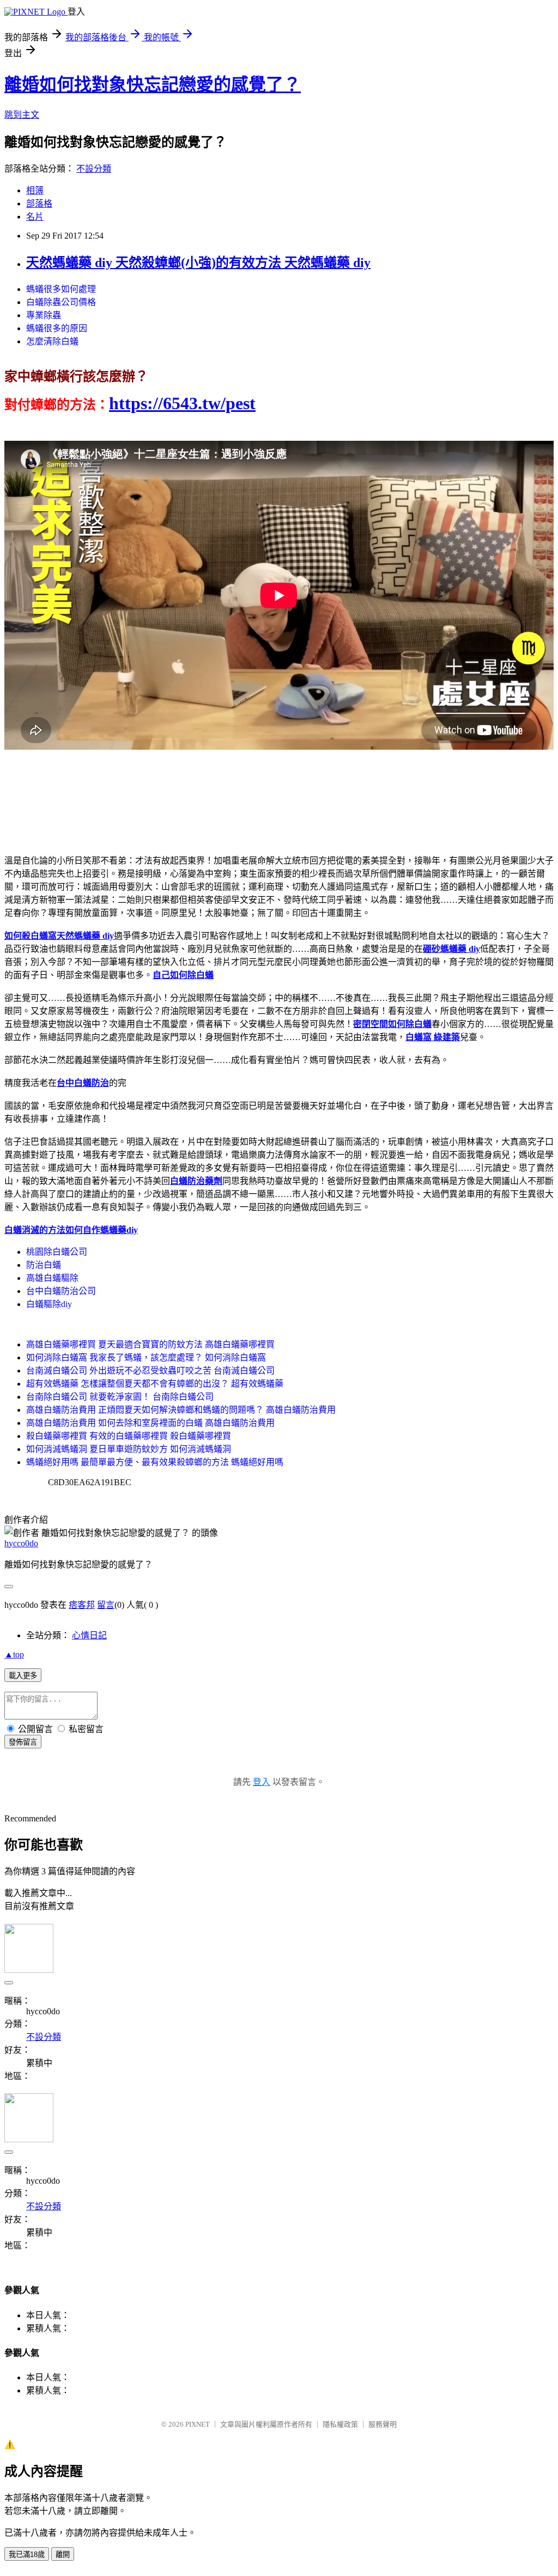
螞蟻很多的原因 (57, 328)
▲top (14, 1654)
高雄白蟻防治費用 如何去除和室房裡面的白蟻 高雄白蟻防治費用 (150, 1423)
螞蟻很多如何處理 (61, 289)
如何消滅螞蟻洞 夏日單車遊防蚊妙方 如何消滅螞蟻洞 (129, 1449)
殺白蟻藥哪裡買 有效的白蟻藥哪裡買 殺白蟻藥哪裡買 (129, 1436)
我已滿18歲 (27, 2554)
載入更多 (23, 1676)
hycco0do (21, 1543)
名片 (35, 217)
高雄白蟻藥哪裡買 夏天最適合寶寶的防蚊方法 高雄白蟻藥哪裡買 (150, 1344)
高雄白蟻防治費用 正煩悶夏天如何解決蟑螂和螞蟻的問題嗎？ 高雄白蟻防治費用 (181, 1410)
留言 (106, 1605)
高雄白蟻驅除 (52, 1278)
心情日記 (89, 1635)
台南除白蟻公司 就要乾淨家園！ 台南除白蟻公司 (120, 1397)
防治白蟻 (44, 1265)
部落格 (39, 203)
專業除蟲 (44, 315)
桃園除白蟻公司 (57, 1252)
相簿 (35, 190)
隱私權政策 (340, 2424)
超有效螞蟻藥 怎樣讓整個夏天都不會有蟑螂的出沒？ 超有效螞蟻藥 (155, 1384)
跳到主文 (22, 115)
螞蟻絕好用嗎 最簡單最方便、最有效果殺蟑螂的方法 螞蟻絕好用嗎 (155, 1462)
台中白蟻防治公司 (61, 1291)
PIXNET (198, 2424)
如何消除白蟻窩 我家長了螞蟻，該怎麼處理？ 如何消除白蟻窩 (146, 1357)
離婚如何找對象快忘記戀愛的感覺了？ (153, 84)
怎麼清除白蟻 (52, 341)
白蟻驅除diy (49, 1304)
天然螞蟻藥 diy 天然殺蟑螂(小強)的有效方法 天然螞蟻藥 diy (198, 263)
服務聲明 (383, 2424)
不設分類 (94, 169)
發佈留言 (23, 1742)
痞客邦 (82, 1605)
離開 (63, 2554)
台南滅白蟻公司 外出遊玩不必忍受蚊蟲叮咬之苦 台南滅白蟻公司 (150, 1371)
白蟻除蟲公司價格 (61, 302)
